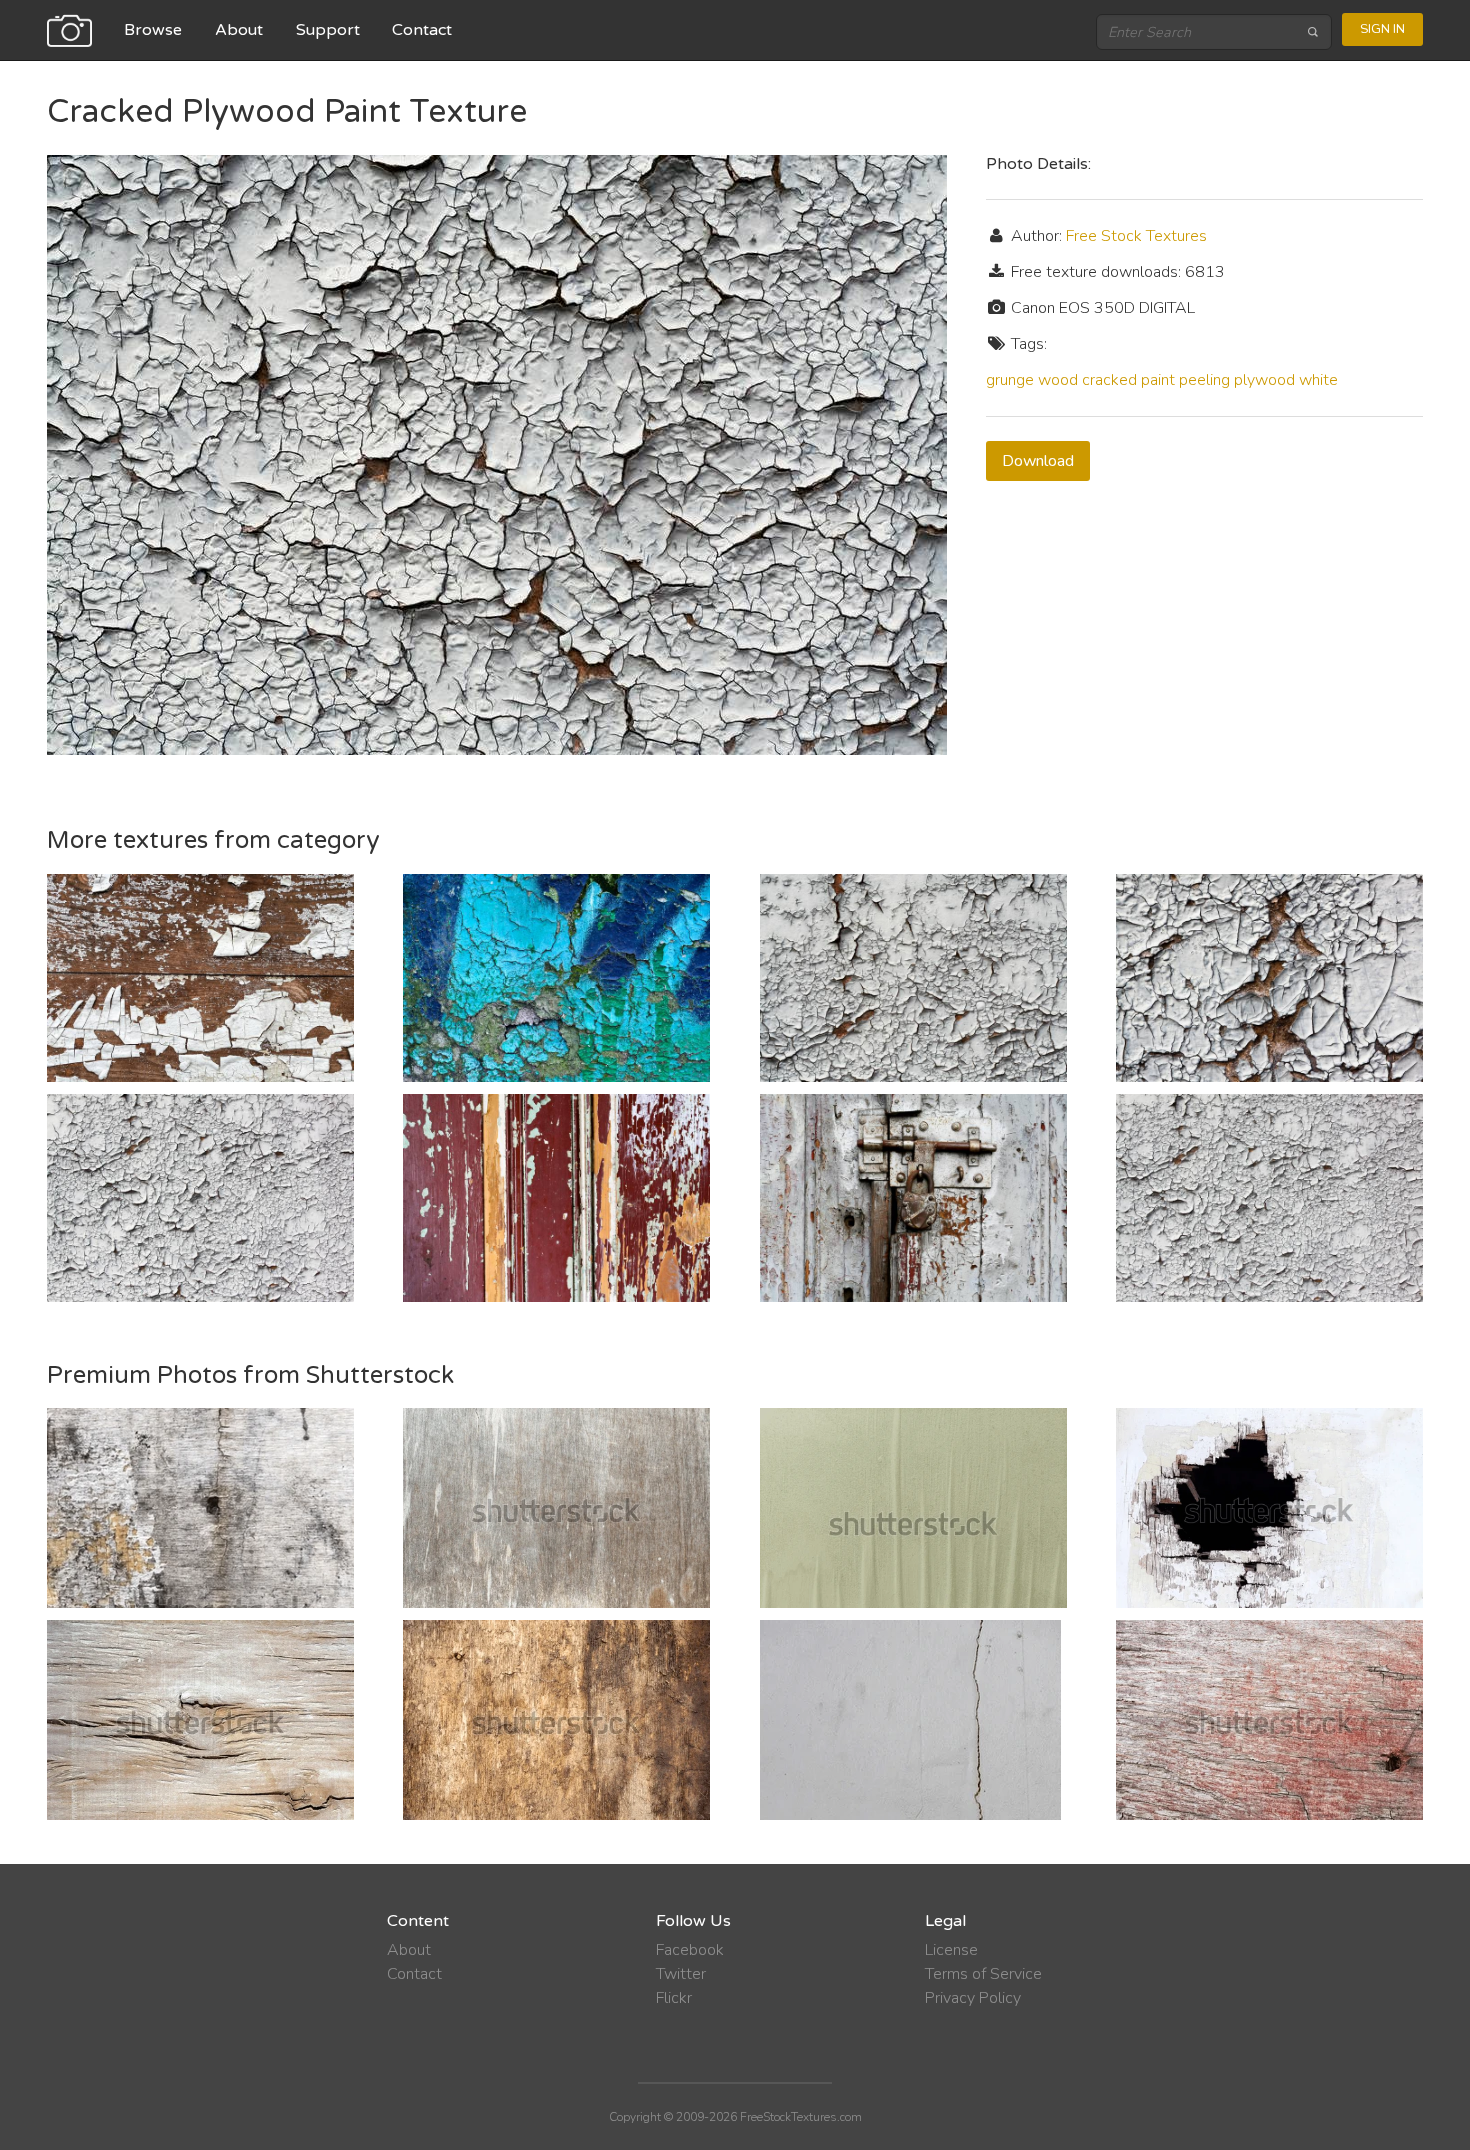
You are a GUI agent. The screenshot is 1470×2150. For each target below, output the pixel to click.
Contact (422, 30)
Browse (153, 30)
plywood (1264, 380)
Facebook (690, 1950)
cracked (1109, 380)
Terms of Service (983, 1974)
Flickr (674, 1998)
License (951, 1950)
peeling (1204, 380)
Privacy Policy (973, 1998)
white (1318, 380)
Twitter (681, 1974)
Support (328, 30)
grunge (1010, 380)
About (239, 30)
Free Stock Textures (1136, 236)
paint (1158, 380)
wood (1058, 380)
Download (1038, 461)
